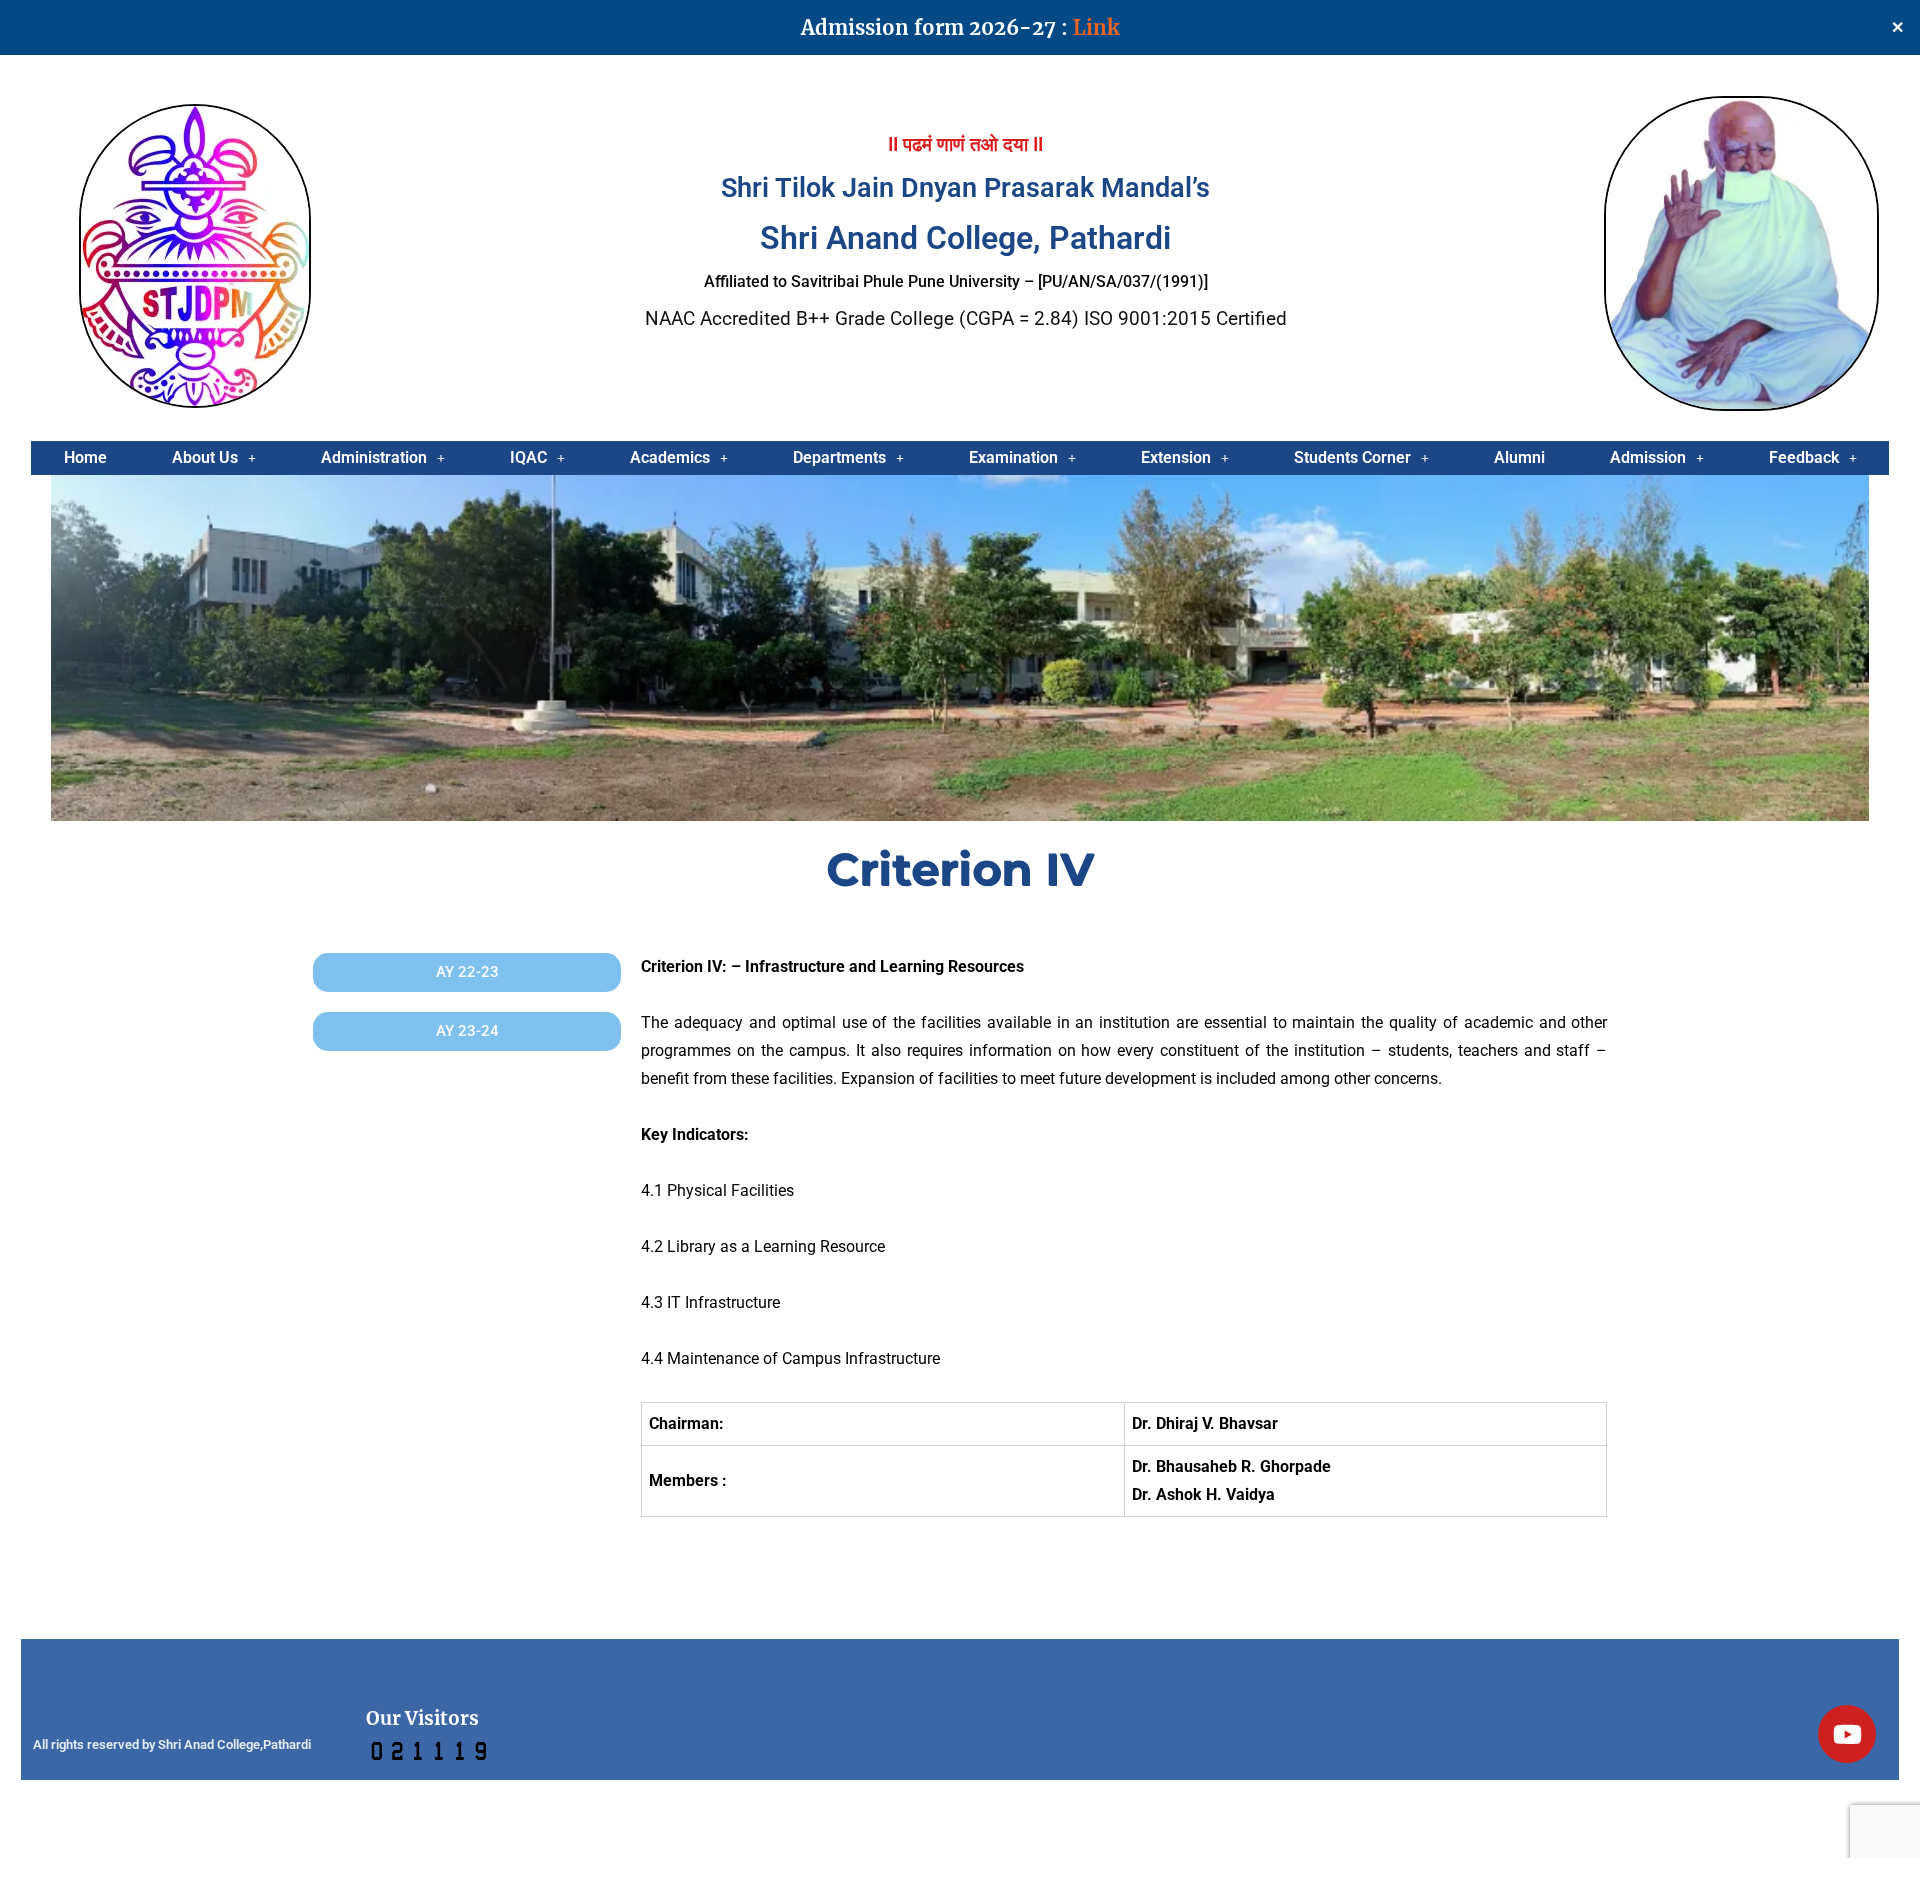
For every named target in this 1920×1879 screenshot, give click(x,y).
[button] (213, 458)
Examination (1013, 457)
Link (1096, 27)
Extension (1176, 457)
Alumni (1519, 457)
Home (85, 457)
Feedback (1804, 457)
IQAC (528, 457)
